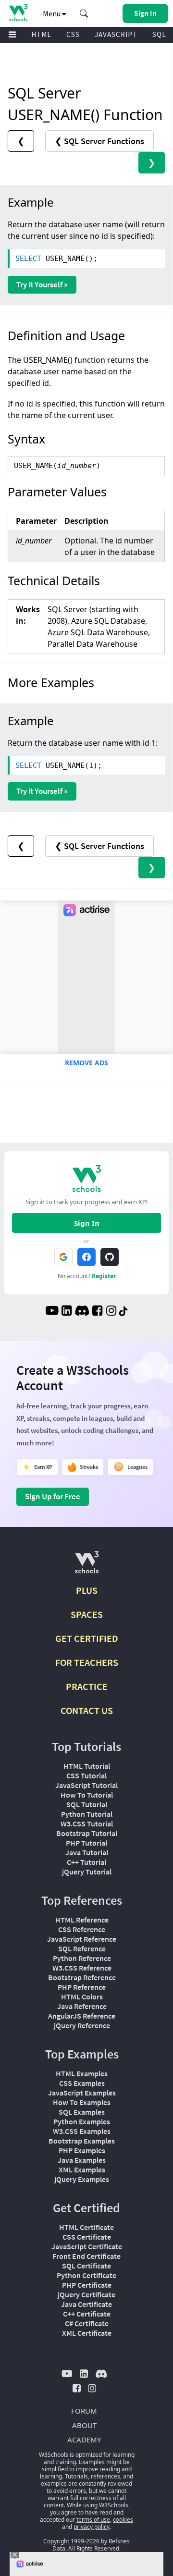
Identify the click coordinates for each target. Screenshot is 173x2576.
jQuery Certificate (86, 2294)
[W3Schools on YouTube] (52, 1312)
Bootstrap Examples (82, 2141)
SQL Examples (82, 2112)
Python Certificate (86, 2275)
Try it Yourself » (42, 284)
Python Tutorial (87, 1814)
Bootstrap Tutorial (87, 1833)
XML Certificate (87, 2333)
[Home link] (18, 13)
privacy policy (92, 2527)
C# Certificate (87, 2323)
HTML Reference (82, 1920)
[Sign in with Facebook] (86, 1257)
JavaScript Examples (82, 2093)
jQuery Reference (82, 2025)
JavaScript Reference (82, 1939)
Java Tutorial (87, 1852)
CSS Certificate (87, 2237)
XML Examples (82, 2169)
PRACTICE (87, 1686)
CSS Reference (82, 1929)
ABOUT (84, 2425)
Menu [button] (52, 13)
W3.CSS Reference (82, 1968)
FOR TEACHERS (87, 1662)
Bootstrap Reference (82, 1977)
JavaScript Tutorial (86, 1785)
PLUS (87, 1590)
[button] (84, 13)
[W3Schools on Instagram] (111, 1312)
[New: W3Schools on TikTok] (124, 1312)
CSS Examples (82, 2083)
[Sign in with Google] (63, 1257)
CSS (73, 34)
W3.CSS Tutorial (87, 1824)
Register (104, 1276)
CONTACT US (87, 1710)
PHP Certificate (87, 2285)
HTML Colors (82, 1997)
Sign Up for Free (53, 1496)
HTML (41, 34)
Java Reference (82, 2006)
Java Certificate (86, 2304)
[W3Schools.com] (87, 1566)
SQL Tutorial (87, 1804)
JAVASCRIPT (116, 34)
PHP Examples (82, 2150)
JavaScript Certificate (87, 2246)
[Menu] (12, 35)
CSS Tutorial (86, 1775)
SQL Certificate (86, 2266)
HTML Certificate (86, 2227)
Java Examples (82, 2160)
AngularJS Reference (82, 2016)
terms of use (93, 2520)
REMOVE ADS (86, 1063)
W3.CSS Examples (82, 2131)
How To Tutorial (87, 1795)
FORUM (84, 2411)
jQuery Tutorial (87, 1872)
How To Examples (82, 2102)
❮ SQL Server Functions (99, 141)
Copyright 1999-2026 (71, 2541)
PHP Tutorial (86, 1843)
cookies (123, 2520)
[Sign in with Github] (110, 1257)
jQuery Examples (82, 2179)
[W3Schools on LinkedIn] (67, 1312)
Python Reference (82, 1958)
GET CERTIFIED (87, 1638)
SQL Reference (82, 1948)
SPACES (87, 1614)
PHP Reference (82, 1987)
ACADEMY (84, 2440)
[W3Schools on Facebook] (97, 1312)
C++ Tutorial (86, 1862)
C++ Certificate (87, 2314)
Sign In (87, 1223)
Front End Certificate (86, 2256)
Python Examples (82, 2121)
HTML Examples (82, 2073)
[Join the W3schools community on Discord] (82, 1312)
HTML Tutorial (87, 1766)
